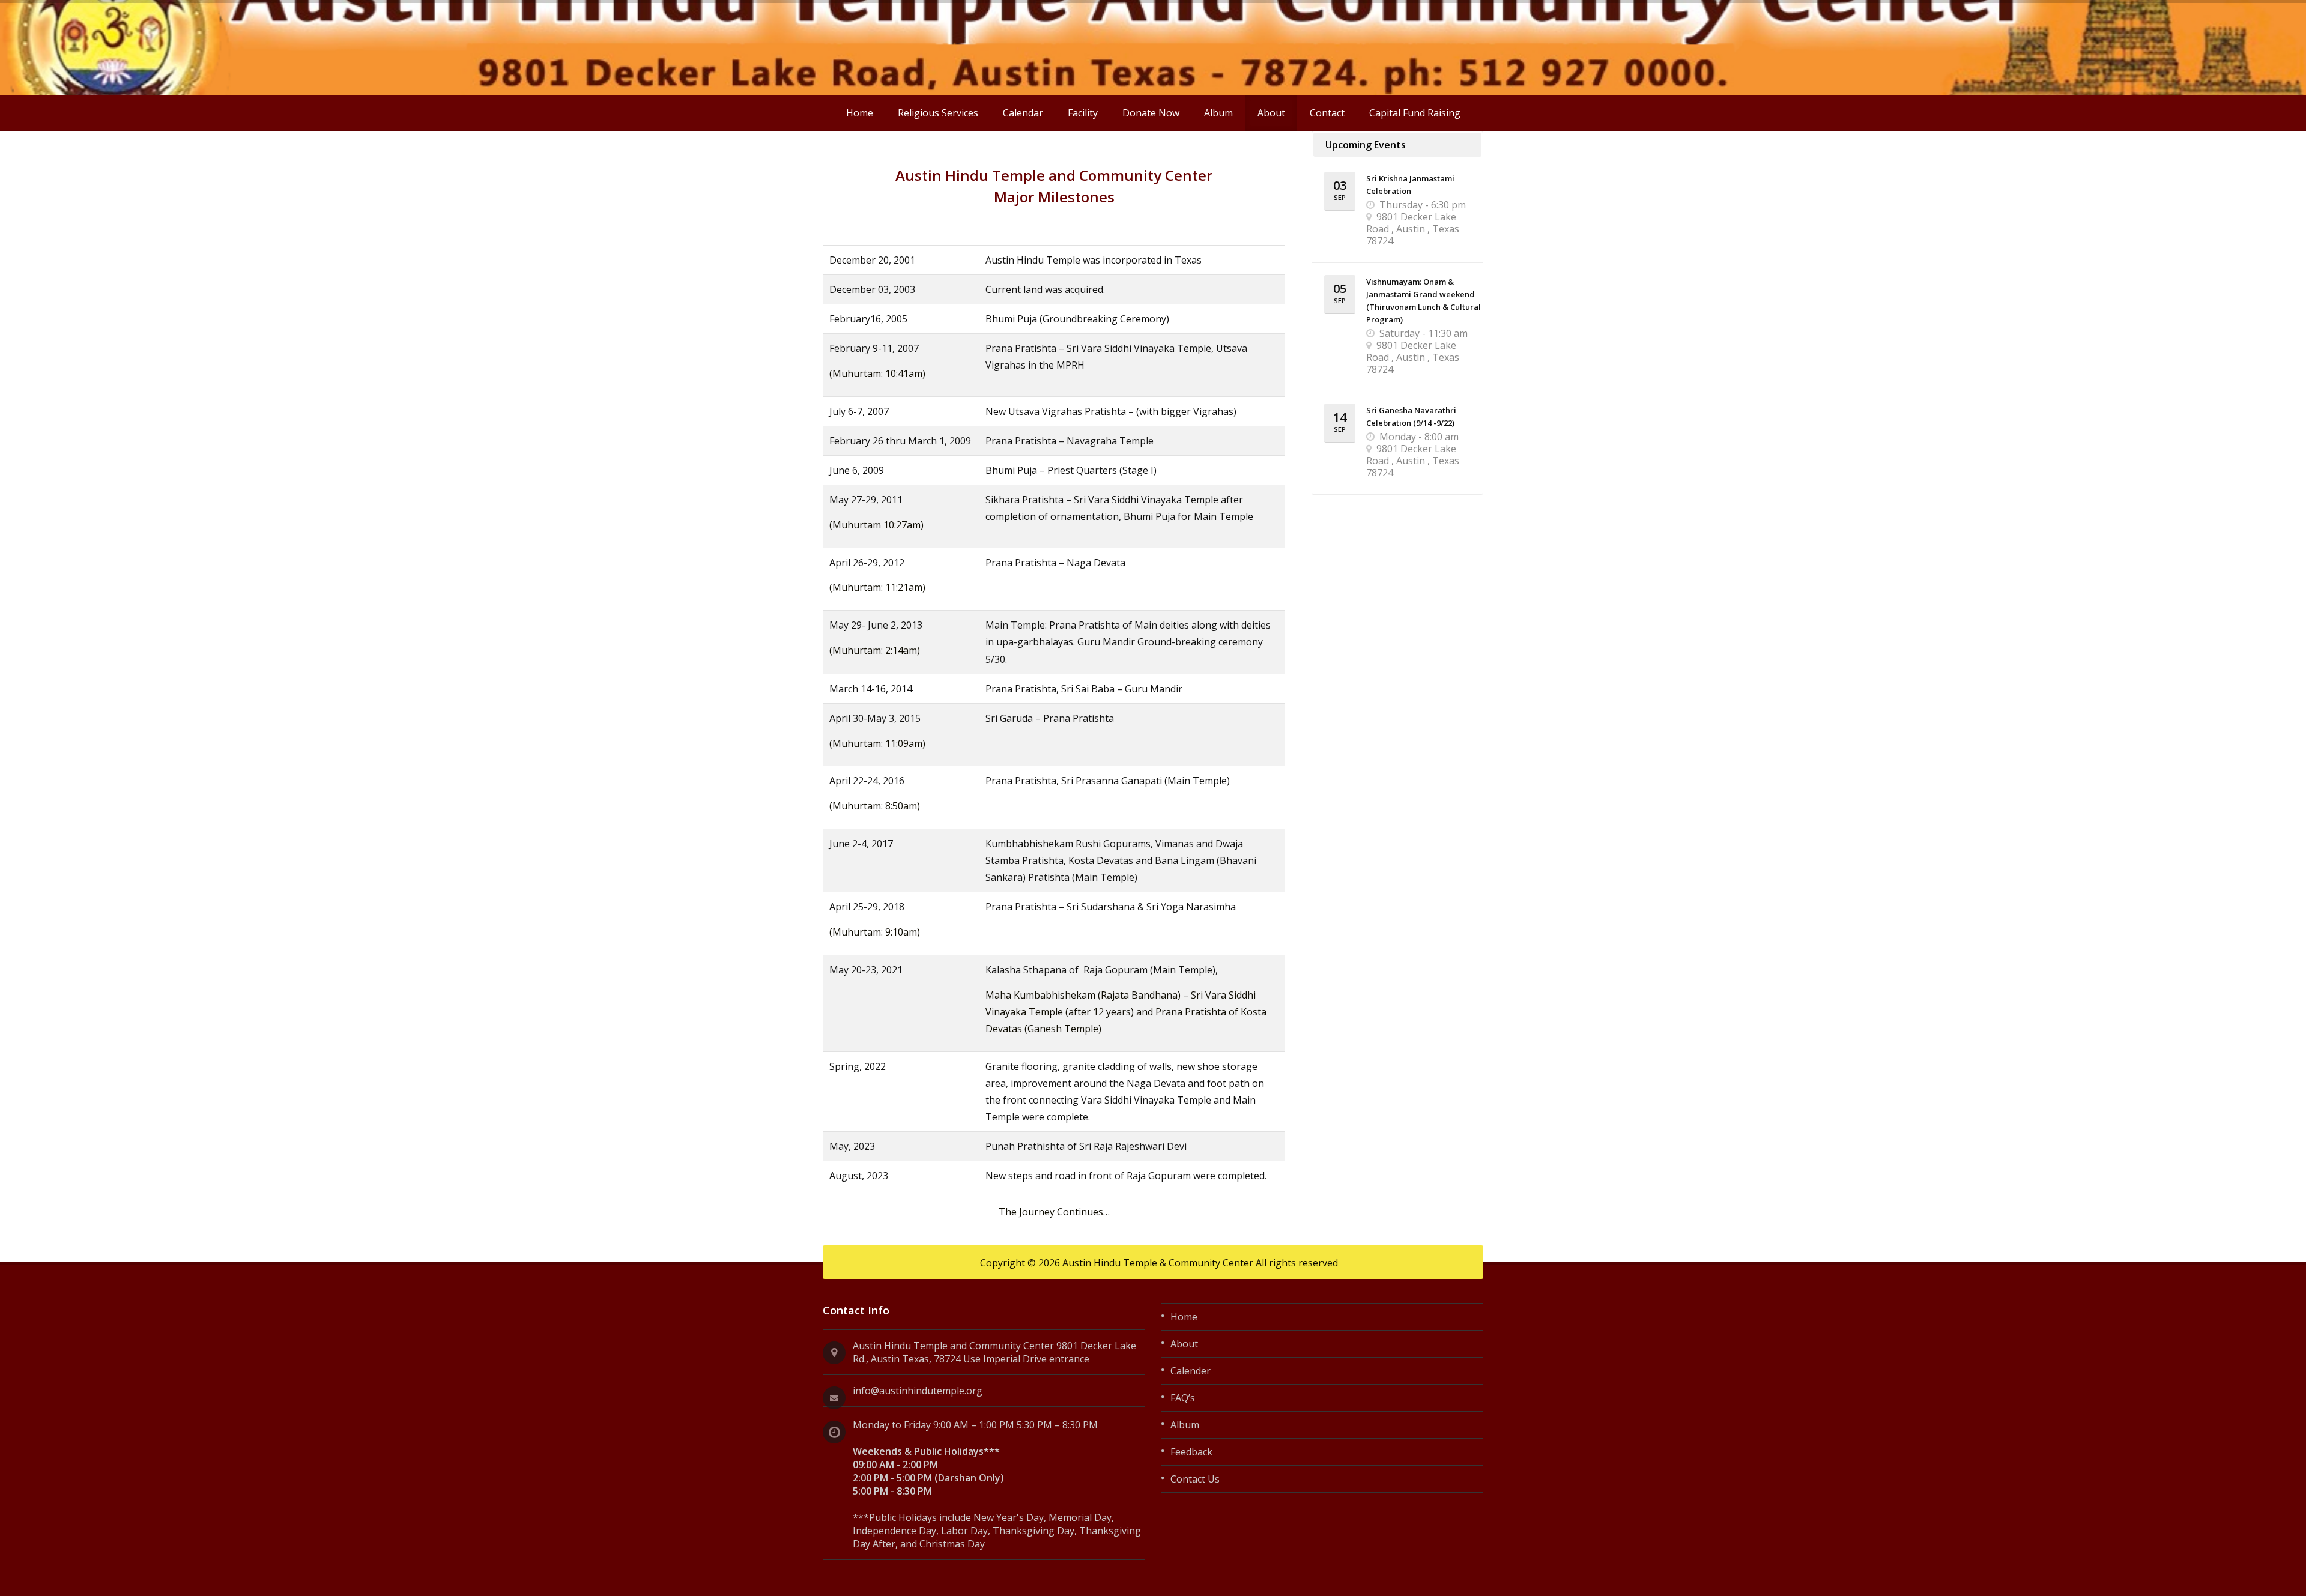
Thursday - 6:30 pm (1423, 205)
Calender (1191, 1371)
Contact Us (1195, 1479)
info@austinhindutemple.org (918, 1391)
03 (1340, 189)
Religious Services (938, 113)
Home (860, 113)
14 (1340, 421)
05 (1340, 293)
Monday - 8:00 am (1419, 437)
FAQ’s (1183, 1398)
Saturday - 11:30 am (1424, 333)
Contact (1327, 113)
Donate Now (1151, 113)
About (1271, 113)
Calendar (1023, 113)
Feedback (1191, 1452)
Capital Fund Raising (1415, 113)
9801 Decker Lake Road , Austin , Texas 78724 (1413, 229)
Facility (1083, 113)
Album (1218, 113)
